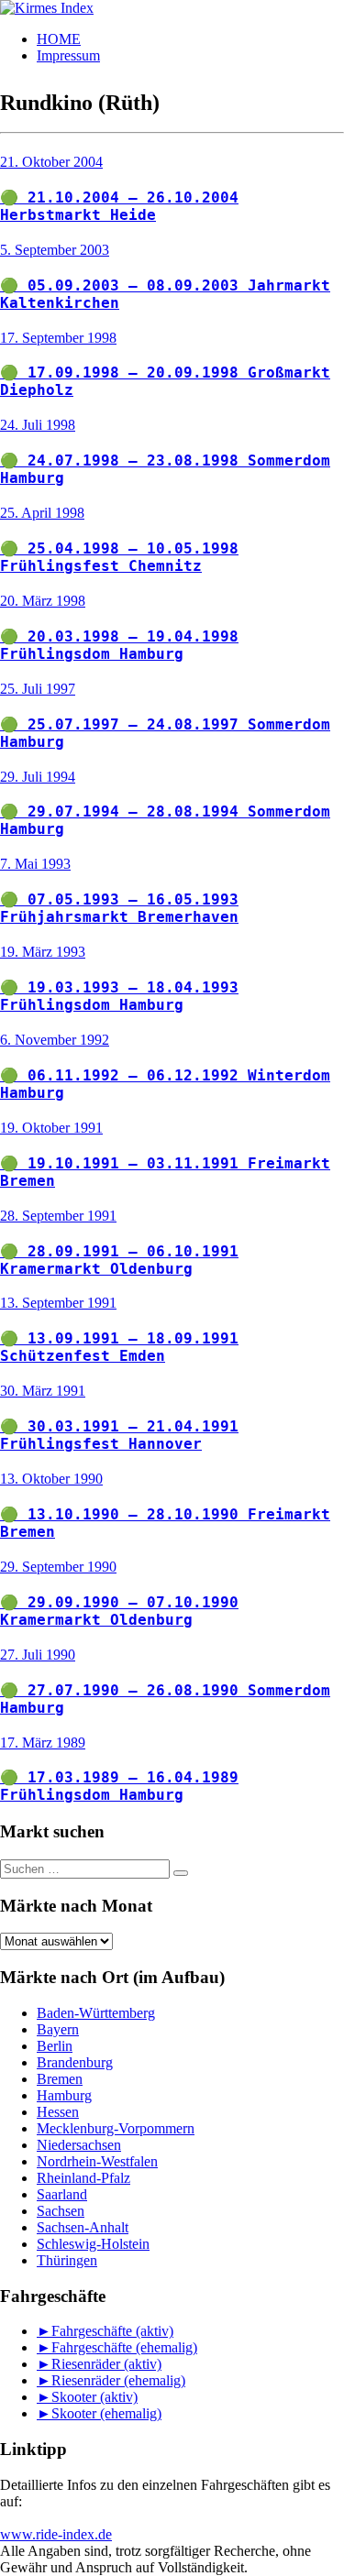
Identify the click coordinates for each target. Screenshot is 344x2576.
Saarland (62, 2194)
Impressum (68, 55)
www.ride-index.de (56, 2534)
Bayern (58, 2029)
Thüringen (67, 2260)
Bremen (60, 2079)
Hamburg (64, 2095)
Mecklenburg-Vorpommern (116, 2128)
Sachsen (61, 2211)
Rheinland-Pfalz (83, 2178)
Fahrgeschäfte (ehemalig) (124, 2347)
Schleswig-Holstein (93, 2244)
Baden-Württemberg (96, 2013)
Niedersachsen (79, 2145)
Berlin (55, 2046)
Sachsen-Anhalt (83, 2227)
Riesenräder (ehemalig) (118, 2380)
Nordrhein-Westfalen (97, 2161)
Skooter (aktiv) (94, 2397)
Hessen (58, 2112)
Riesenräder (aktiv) (106, 2364)
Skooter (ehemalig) (106, 2413)
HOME (59, 39)
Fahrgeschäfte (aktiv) (112, 2331)
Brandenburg (75, 2062)
